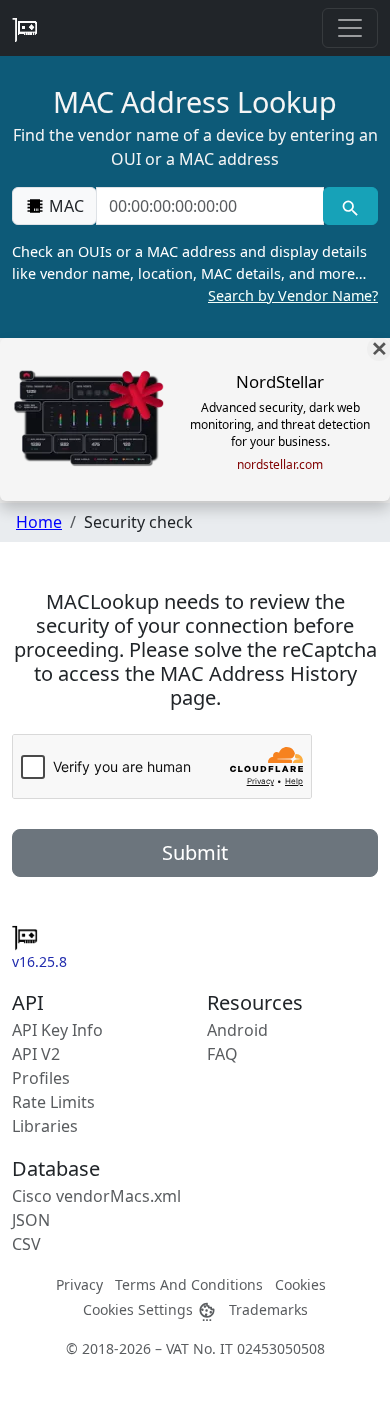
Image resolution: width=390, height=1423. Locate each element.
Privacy (79, 1284)
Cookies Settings (140, 1309)
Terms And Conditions (189, 1284)
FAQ (222, 1054)
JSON (31, 1220)
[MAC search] (350, 206)
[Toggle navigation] (350, 28)
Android (237, 1030)
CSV (26, 1244)
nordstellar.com (280, 465)
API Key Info (57, 1030)
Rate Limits (53, 1102)
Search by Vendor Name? (293, 295)
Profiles (41, 1078)
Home (39, 522)
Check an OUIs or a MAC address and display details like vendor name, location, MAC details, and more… (195, 273)
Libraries (45, 1126)
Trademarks (268, 1309)
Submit (195, 852)
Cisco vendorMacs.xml (96, 1196)
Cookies (300, 1284)
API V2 (36, 1054)
